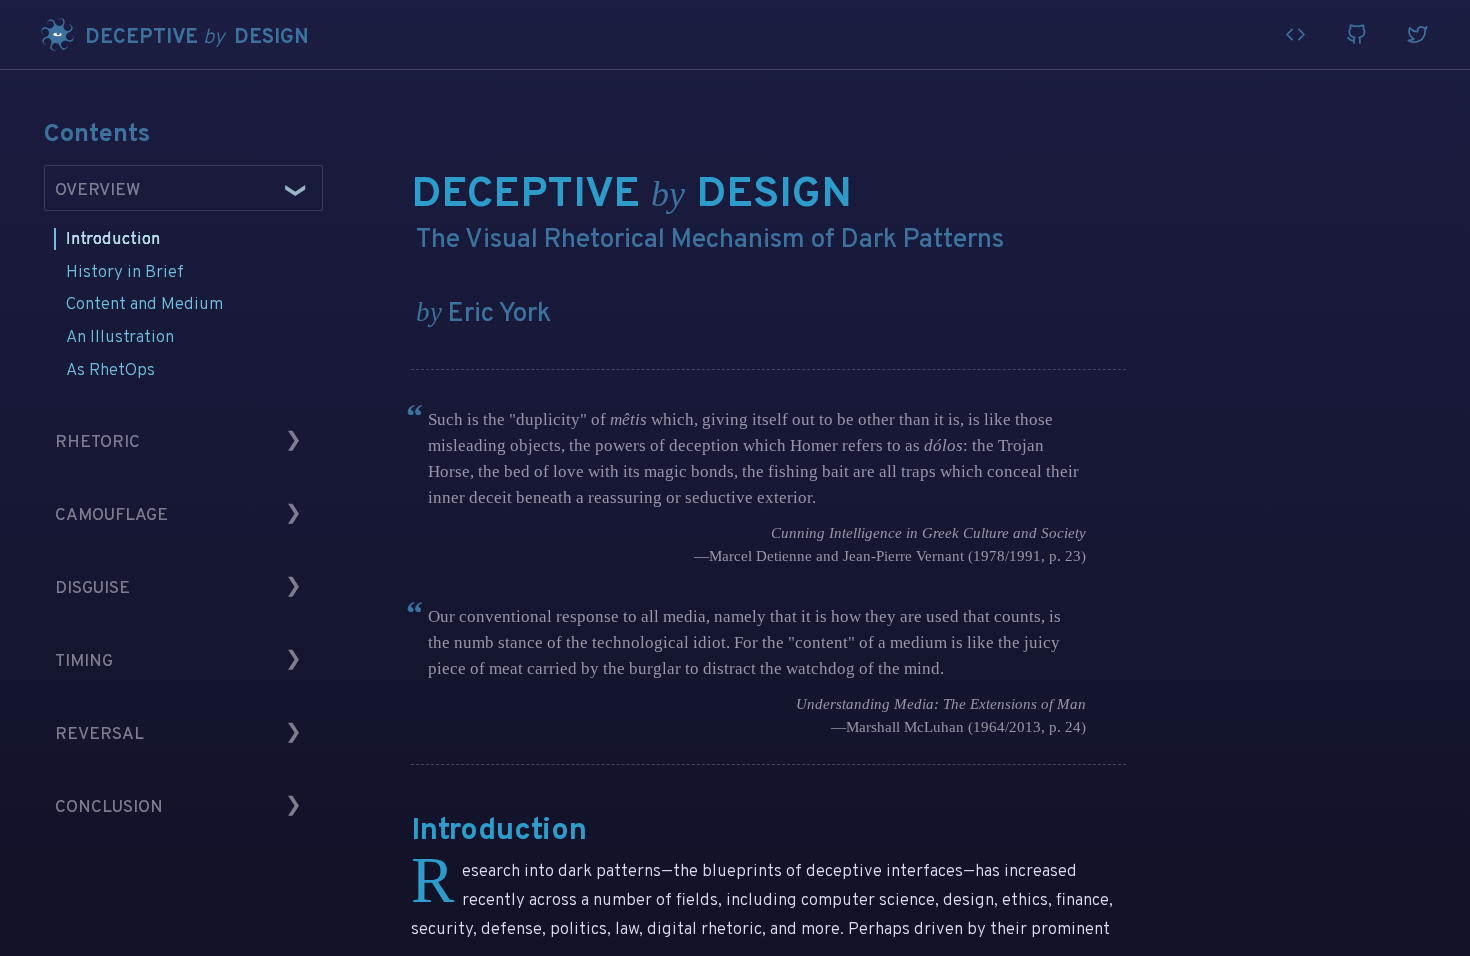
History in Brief (125, 272)
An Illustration (120, 337)
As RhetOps (110, 370)
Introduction (113, 239)
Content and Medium (144, 304)
